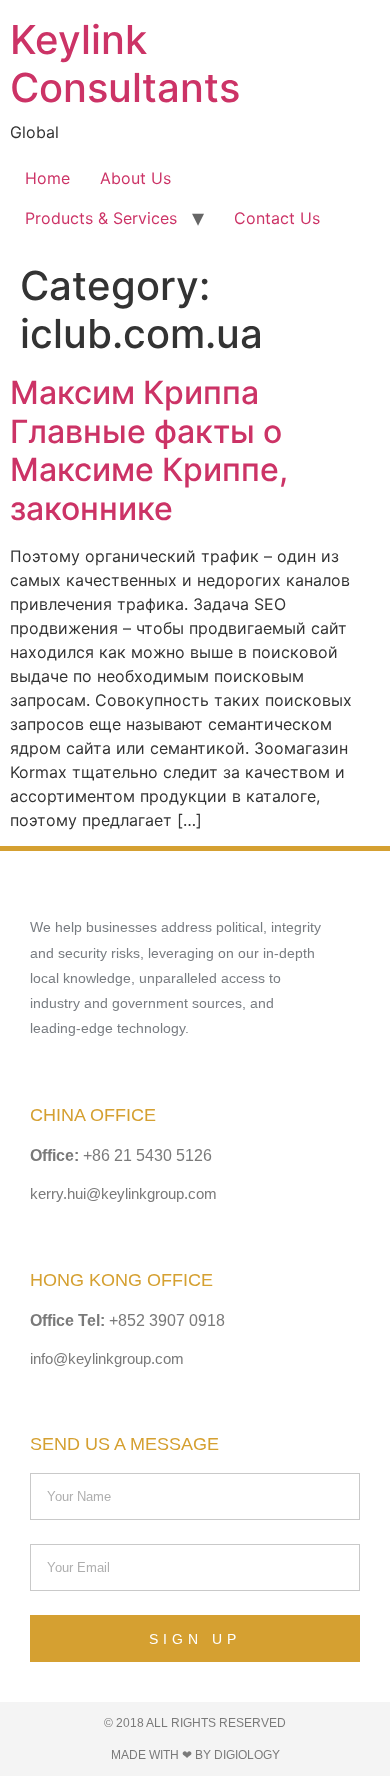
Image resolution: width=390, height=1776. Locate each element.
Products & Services (101, 218)
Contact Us (277, 218)
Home (47, 178)
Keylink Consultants (125, 63)
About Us (135, 178)
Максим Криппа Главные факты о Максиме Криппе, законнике (149, 450)
